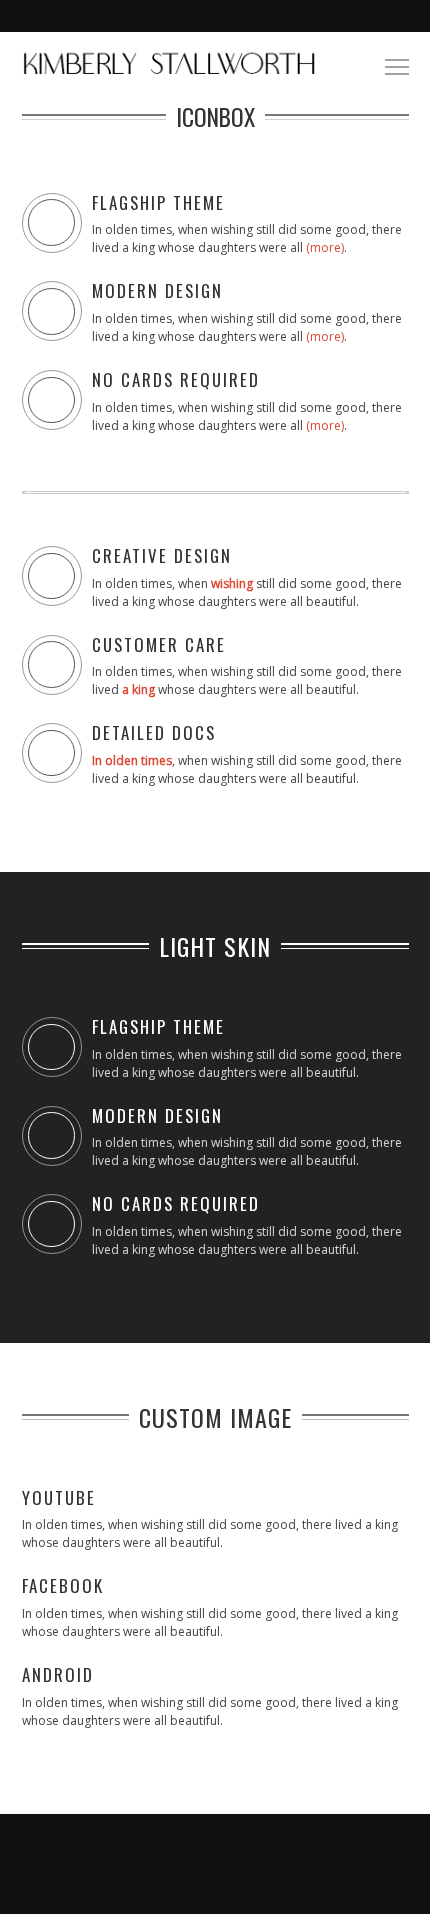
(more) (325, 247)
